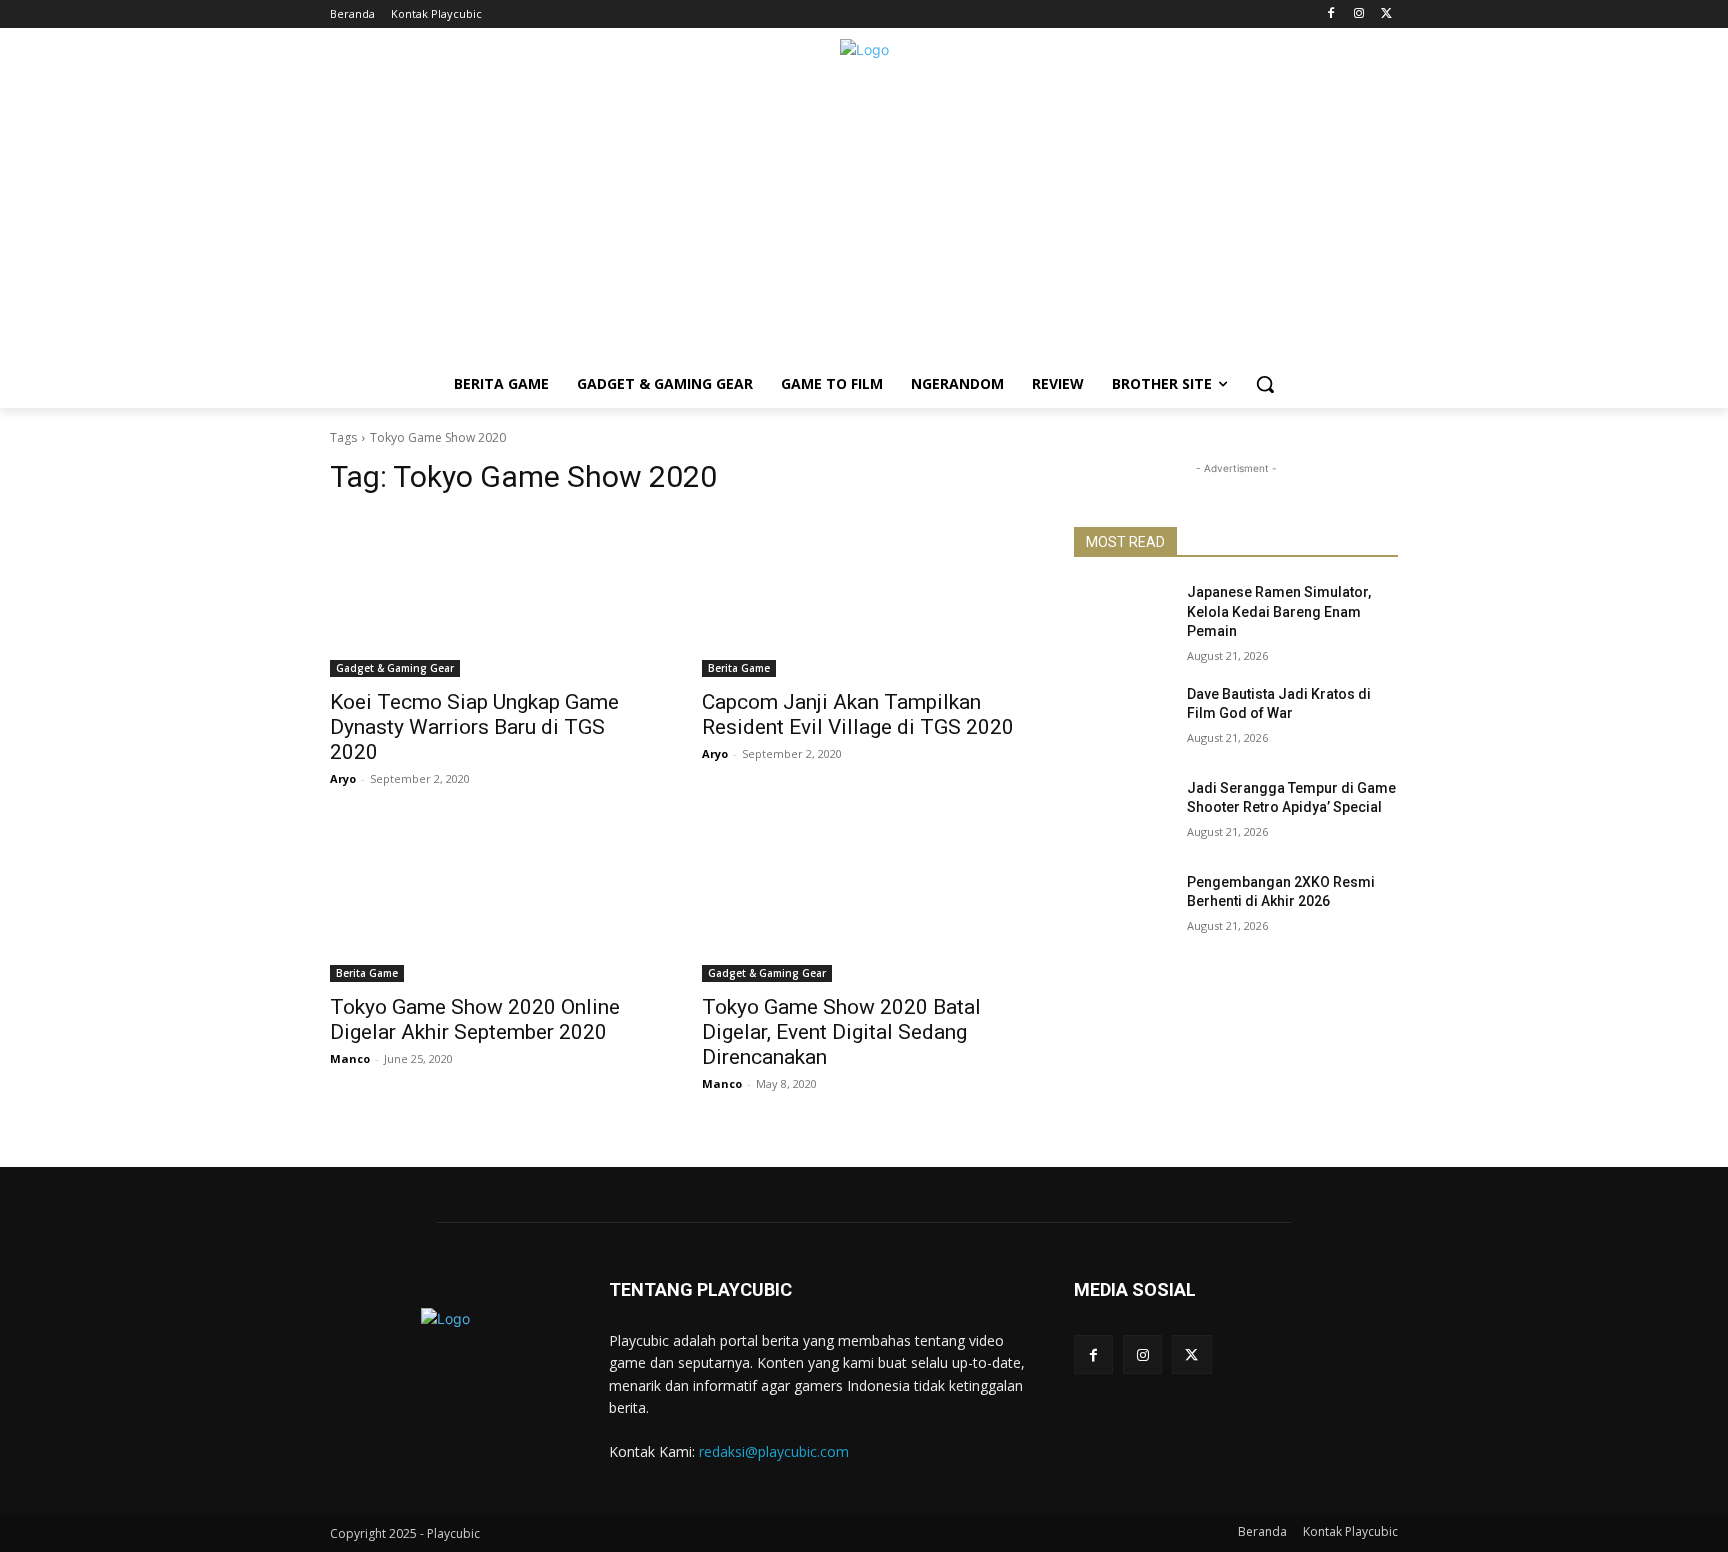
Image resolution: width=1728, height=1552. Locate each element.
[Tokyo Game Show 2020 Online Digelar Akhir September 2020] (492, 901)
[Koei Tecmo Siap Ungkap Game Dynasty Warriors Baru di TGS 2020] (492, 596)
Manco (350, 1058)
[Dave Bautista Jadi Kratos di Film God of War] (1122, 719)
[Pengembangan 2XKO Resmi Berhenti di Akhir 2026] (1122, 907)
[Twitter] (1386, 14)
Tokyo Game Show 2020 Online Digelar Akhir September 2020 (475, 1019)
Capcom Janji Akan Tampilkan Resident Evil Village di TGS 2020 (858, 714)
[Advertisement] (864, 220)
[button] (1265, 384)
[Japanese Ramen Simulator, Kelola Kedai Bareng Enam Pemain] (1122, 617)
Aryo (343, 778)
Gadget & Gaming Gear (395, 668)
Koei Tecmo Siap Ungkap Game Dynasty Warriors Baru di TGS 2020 (474, 727)
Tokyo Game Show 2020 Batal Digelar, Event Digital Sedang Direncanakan (841, 1032)
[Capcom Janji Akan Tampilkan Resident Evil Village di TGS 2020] (864, 596)
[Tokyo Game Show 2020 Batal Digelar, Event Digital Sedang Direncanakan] (864, 901)
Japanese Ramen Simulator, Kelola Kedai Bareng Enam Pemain (1279, 611)
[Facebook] (1331, 14)
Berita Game (739, 668)
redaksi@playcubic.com (774, 1451)
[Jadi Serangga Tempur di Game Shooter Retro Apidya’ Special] (1122, 813)
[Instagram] (1358, 14)
